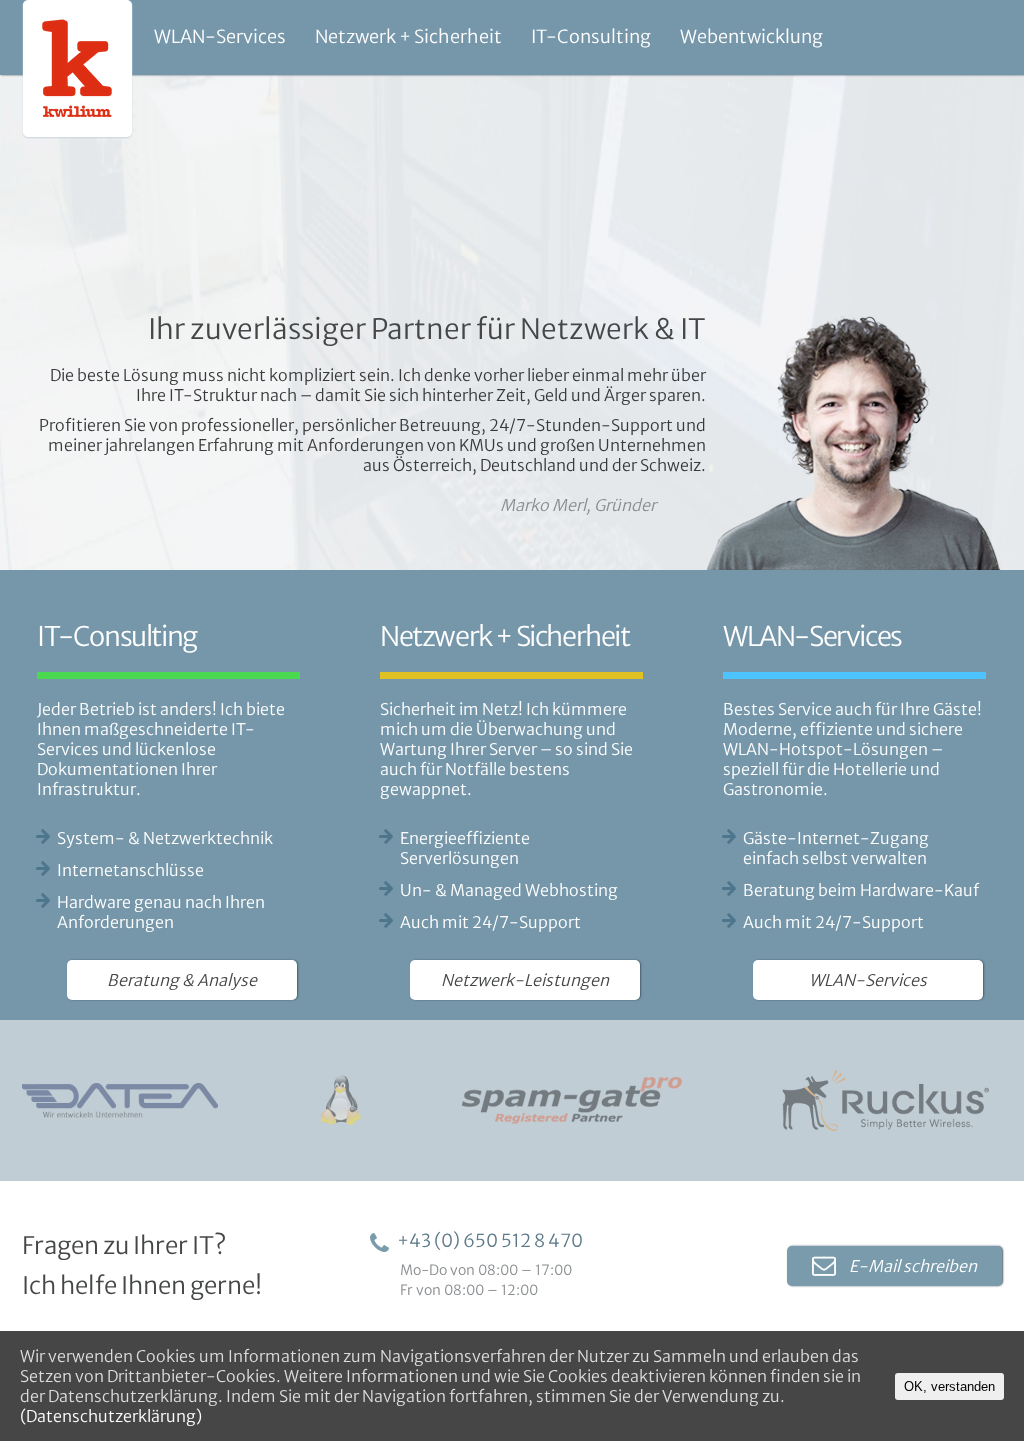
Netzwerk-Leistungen (525, 980)
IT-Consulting (591, 36)
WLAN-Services (220, 36)
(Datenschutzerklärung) (111, 1416)
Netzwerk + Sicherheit (408, 36)
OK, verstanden (949, 1386)
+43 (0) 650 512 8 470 (490, 1240)
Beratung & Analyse (182, 980)
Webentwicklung (751, 36)
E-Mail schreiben (911, 1266)
